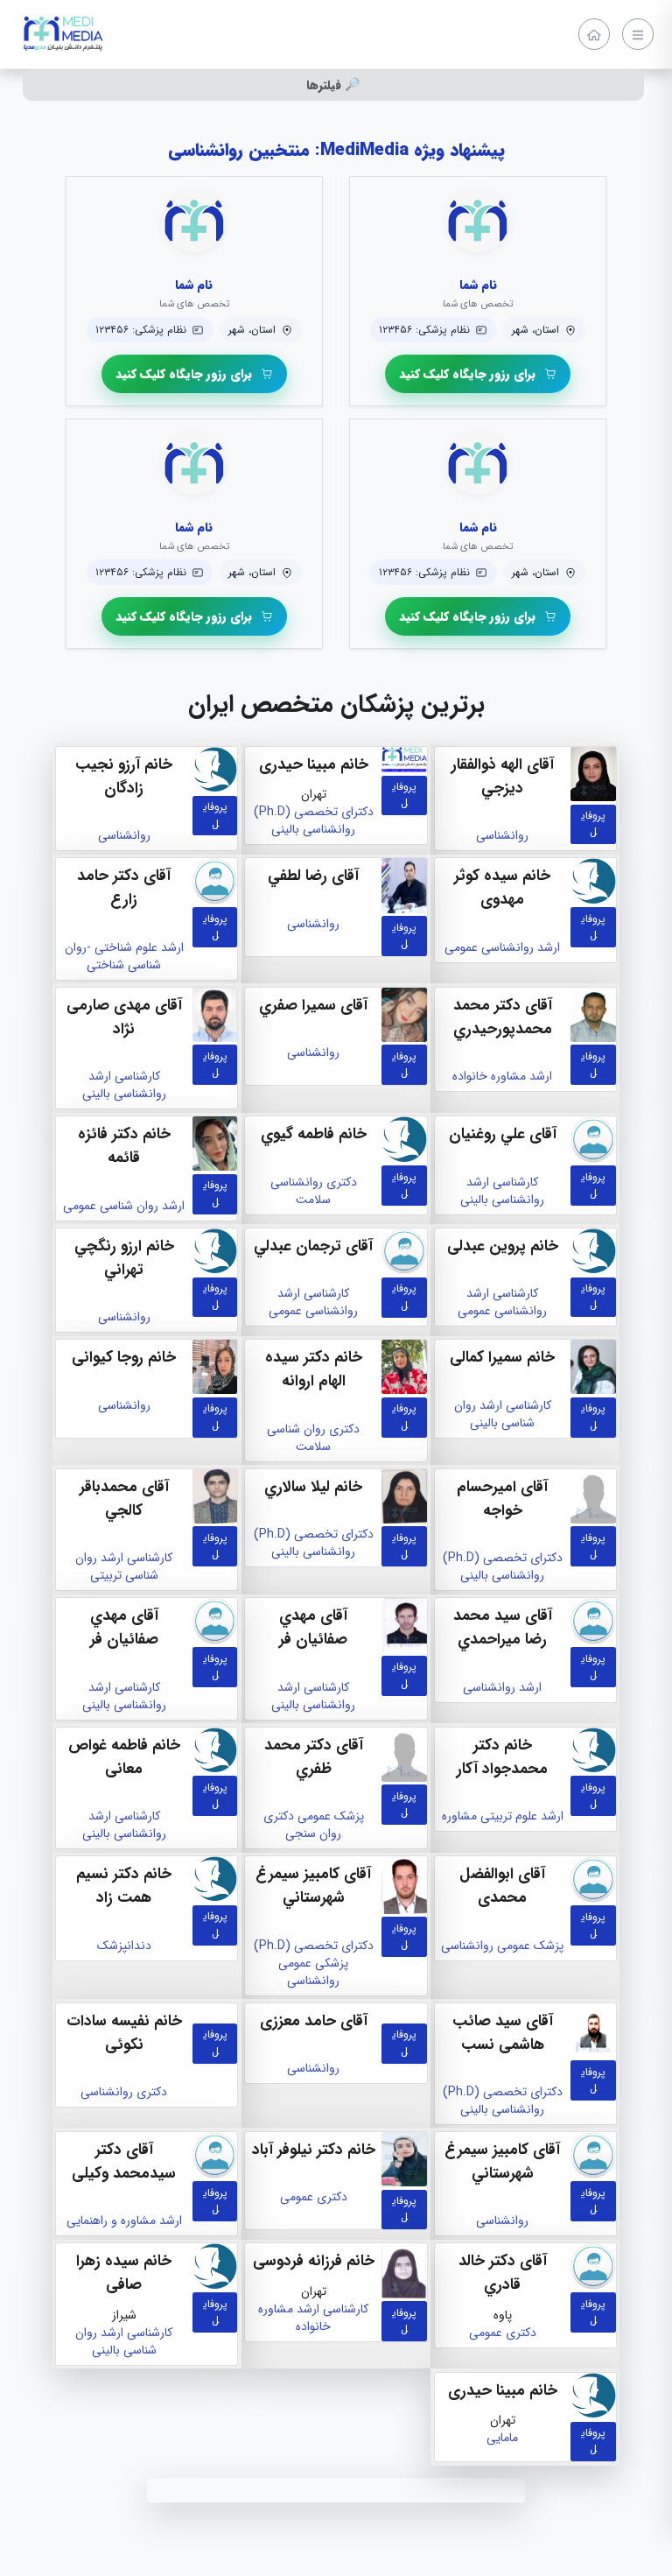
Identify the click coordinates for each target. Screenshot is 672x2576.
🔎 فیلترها (333, 85)
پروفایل (593, 823)
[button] (478, 374)
